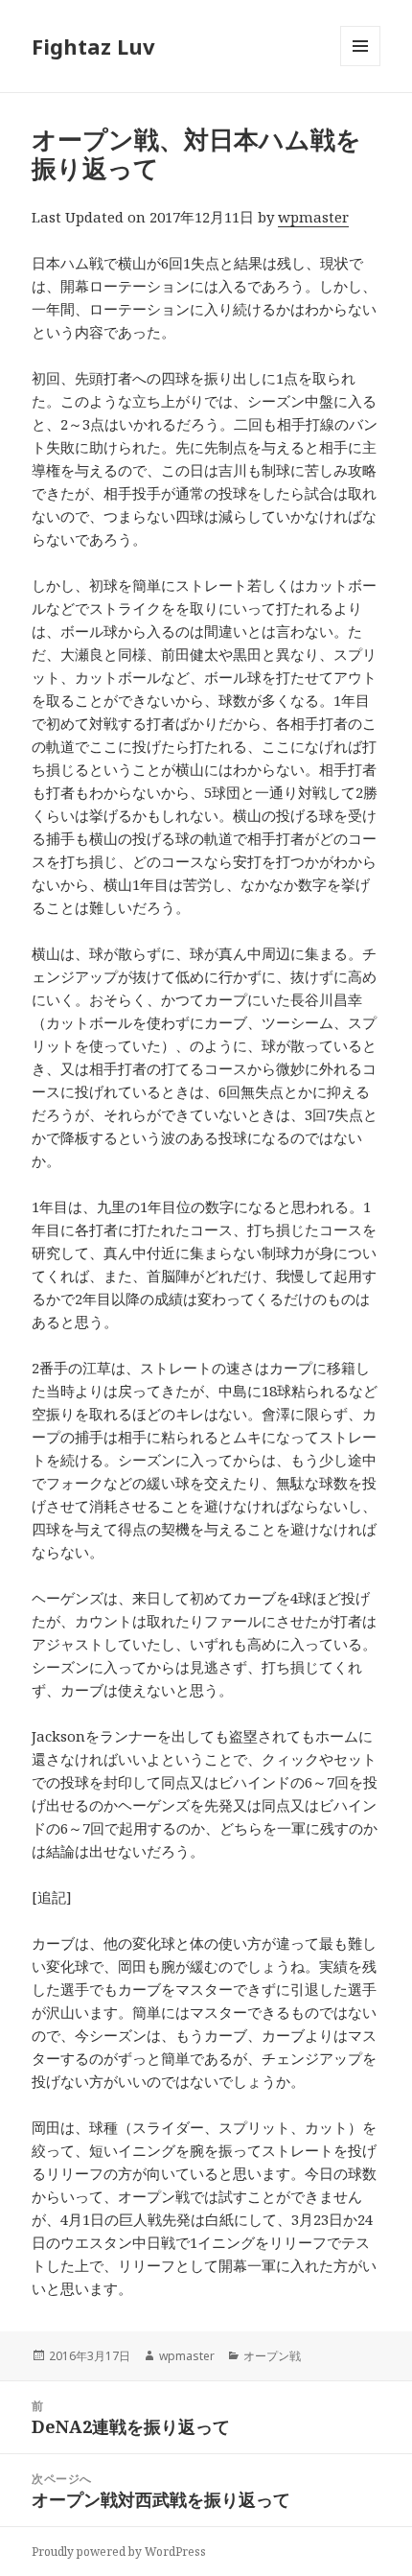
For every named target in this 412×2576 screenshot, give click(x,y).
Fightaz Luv (93, 46)
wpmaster (313, 217)
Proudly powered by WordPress (119, 2552)
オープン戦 (272, 2356)
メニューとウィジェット (360, 66)
